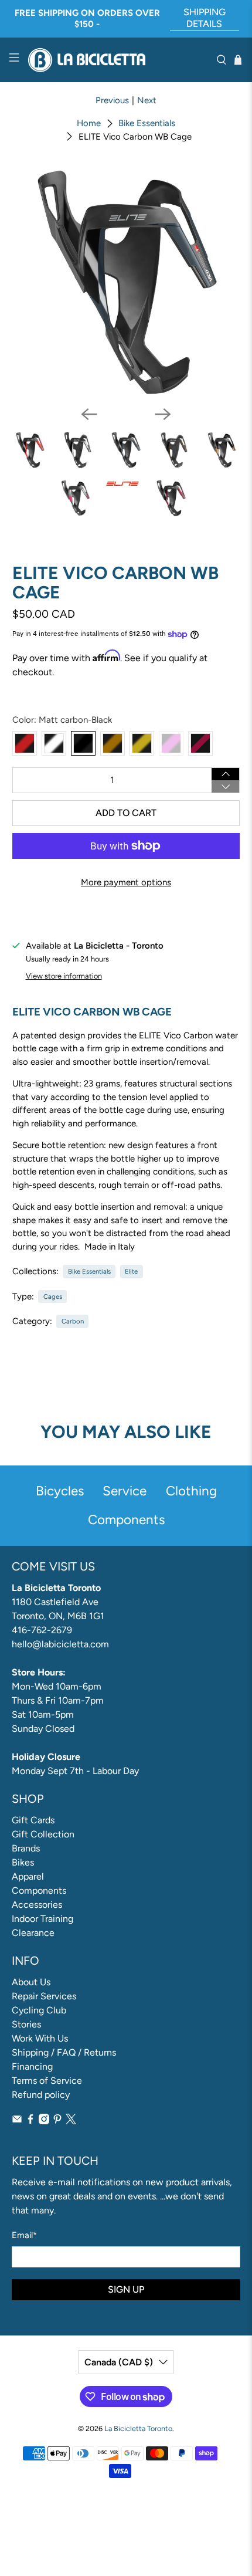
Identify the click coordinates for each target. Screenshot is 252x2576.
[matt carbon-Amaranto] (200, 743)
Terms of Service (47, 2081)
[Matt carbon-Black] (83, 743)
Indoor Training (42, 1919)
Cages (53, 1297)
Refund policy (41, 2095)
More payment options (126, 882)
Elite (131, 1271)
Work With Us (40, 2038)
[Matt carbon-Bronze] (113, 743)
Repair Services (44, 1996)
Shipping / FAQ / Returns (64, 2052)
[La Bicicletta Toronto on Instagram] (44, 2121)
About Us (31, 1982)
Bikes (23, 1862)
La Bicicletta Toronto (138, 2428)
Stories (26, 2024)
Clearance (33, 1933)
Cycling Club (39, 2010)
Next (147, 100)
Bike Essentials (147, 123)
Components (39, 1890)
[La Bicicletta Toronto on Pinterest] (57, 2121)
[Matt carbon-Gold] (142, 743)
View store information (64, 976)
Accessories (37, 1905)
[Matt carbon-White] (54, 743)
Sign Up (126, 2289)
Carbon (73, 1321)
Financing (32, 2066)
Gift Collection (43, 1834)
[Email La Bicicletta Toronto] (17, 2121)
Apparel (28, 1876)
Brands (26, 1848)
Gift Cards (33, 1820)
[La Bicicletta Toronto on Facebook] (30, 2121)
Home (89, 123)
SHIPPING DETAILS (205, 18)
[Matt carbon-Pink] (171, 743)
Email (24, 2235)
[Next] (163, 414)
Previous (112, 100)
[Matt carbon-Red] (25, 743)
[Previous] (89, 414)
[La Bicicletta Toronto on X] (71, 2121)
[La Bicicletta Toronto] (118, 60)
